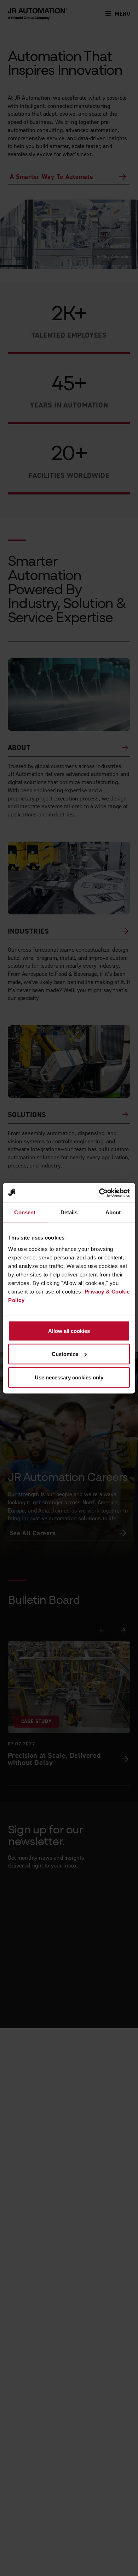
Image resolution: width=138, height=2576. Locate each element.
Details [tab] (69, 1212)
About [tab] (113, 1212)
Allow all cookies (69, 1331)
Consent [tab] (25, 1212)
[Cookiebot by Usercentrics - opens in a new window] (99, 1193)
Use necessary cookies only (69, 1377)
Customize (65, 1354)
